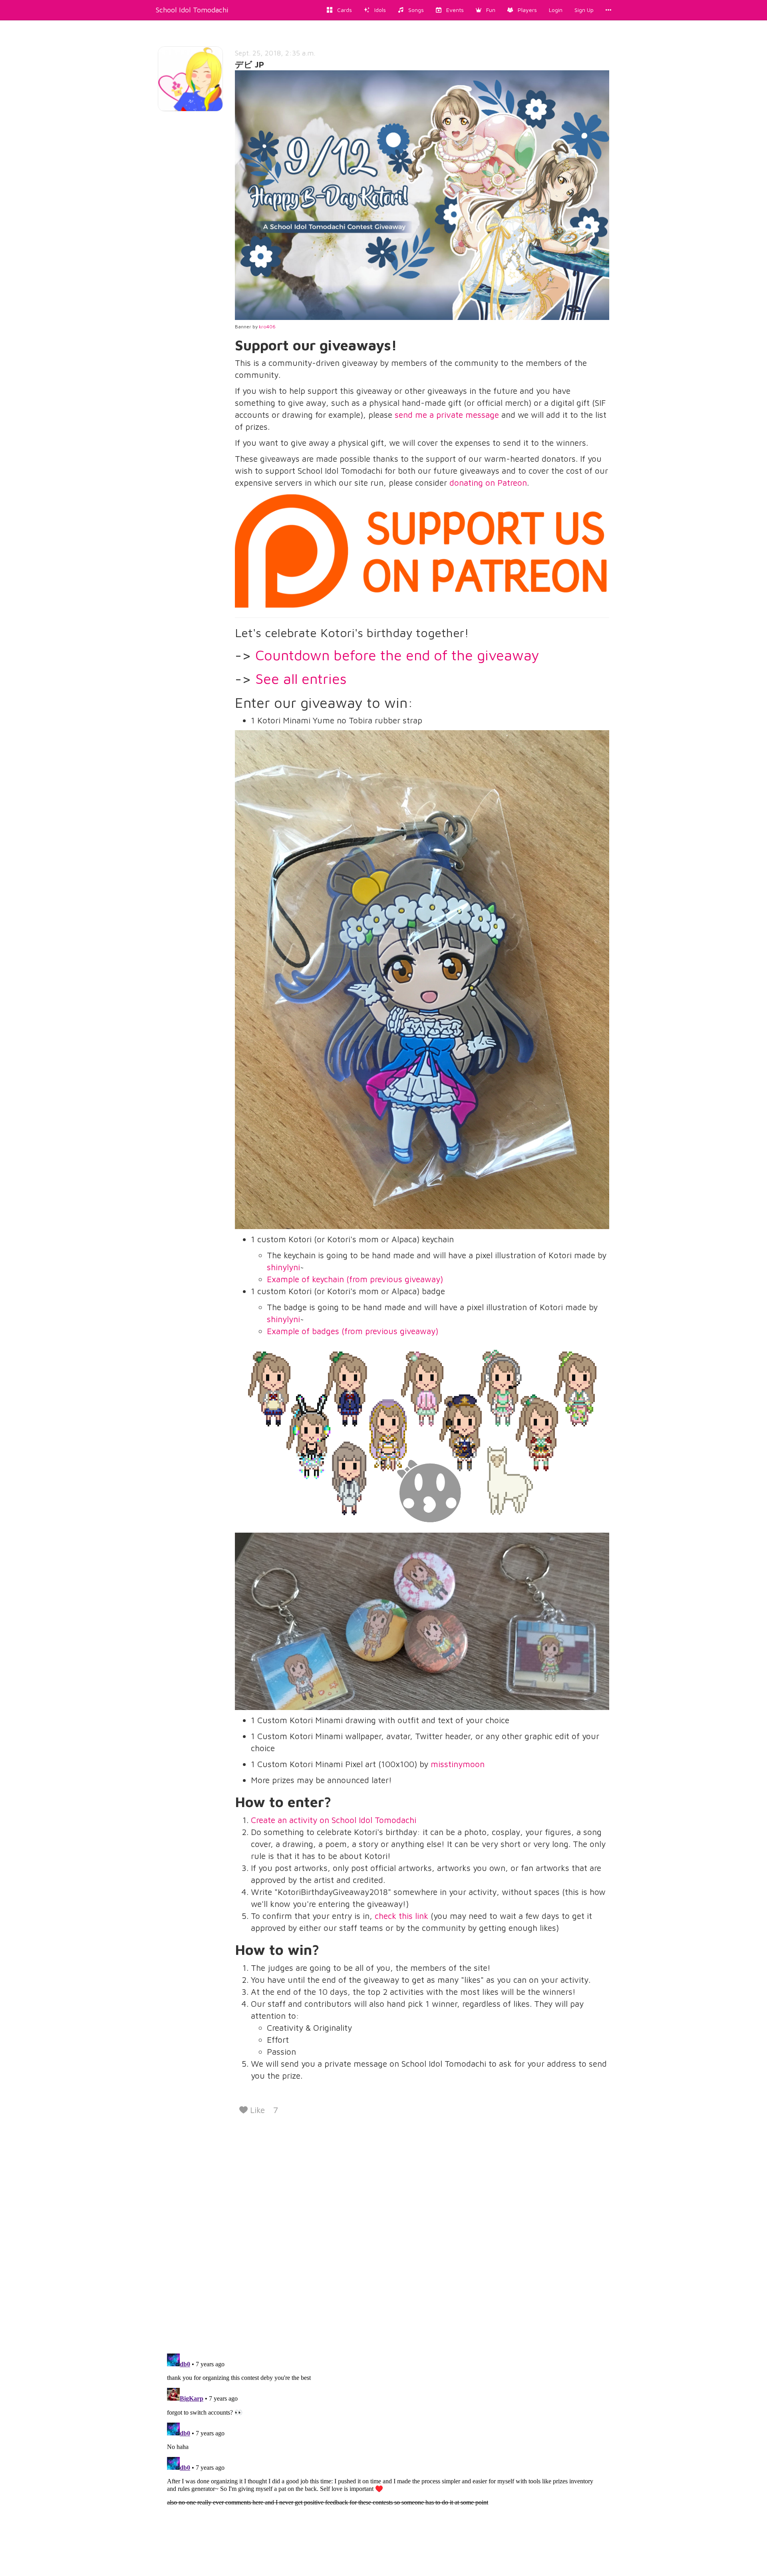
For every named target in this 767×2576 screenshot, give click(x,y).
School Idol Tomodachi (192, 10)
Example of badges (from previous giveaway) (353, 1331)
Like (256, 2110)
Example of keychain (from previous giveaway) (355, 1279)
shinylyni (283, 1267)
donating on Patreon (488, 483)
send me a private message (447, 415)
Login (556, 10)
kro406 (267, 327)
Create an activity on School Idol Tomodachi (334, 1820)
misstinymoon (458, 1764)
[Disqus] (383, 2232)
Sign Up (584, 10)
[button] (486, 10)
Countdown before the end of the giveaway (397, 655)
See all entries (301, 678)
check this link (401, 1916)
